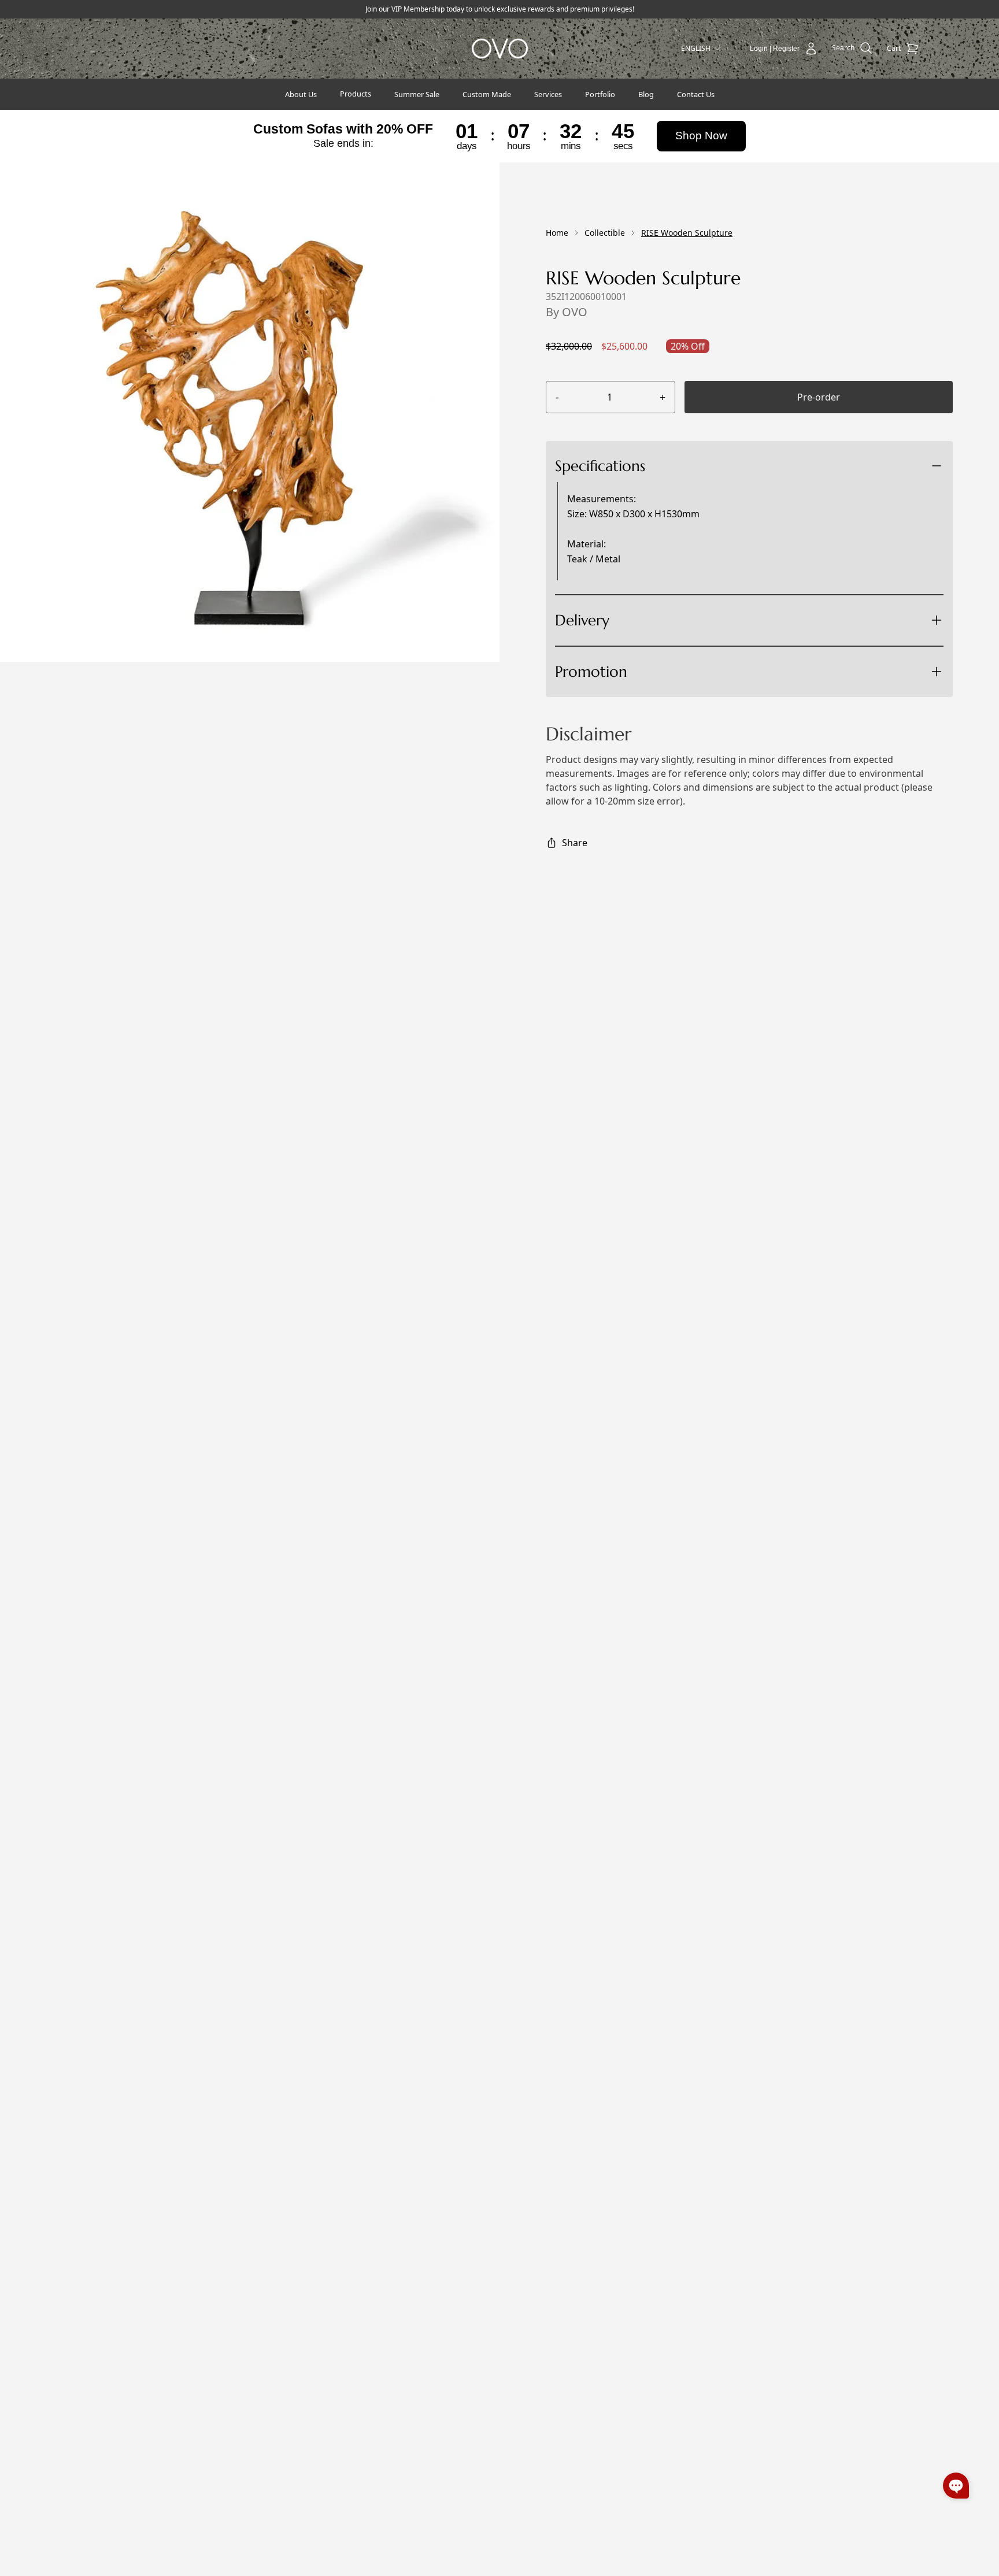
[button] (956, 2486)
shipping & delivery (650, 662)
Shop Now (701, 136)
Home (557, 233)
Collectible (605, 233)
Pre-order (819, 397)
